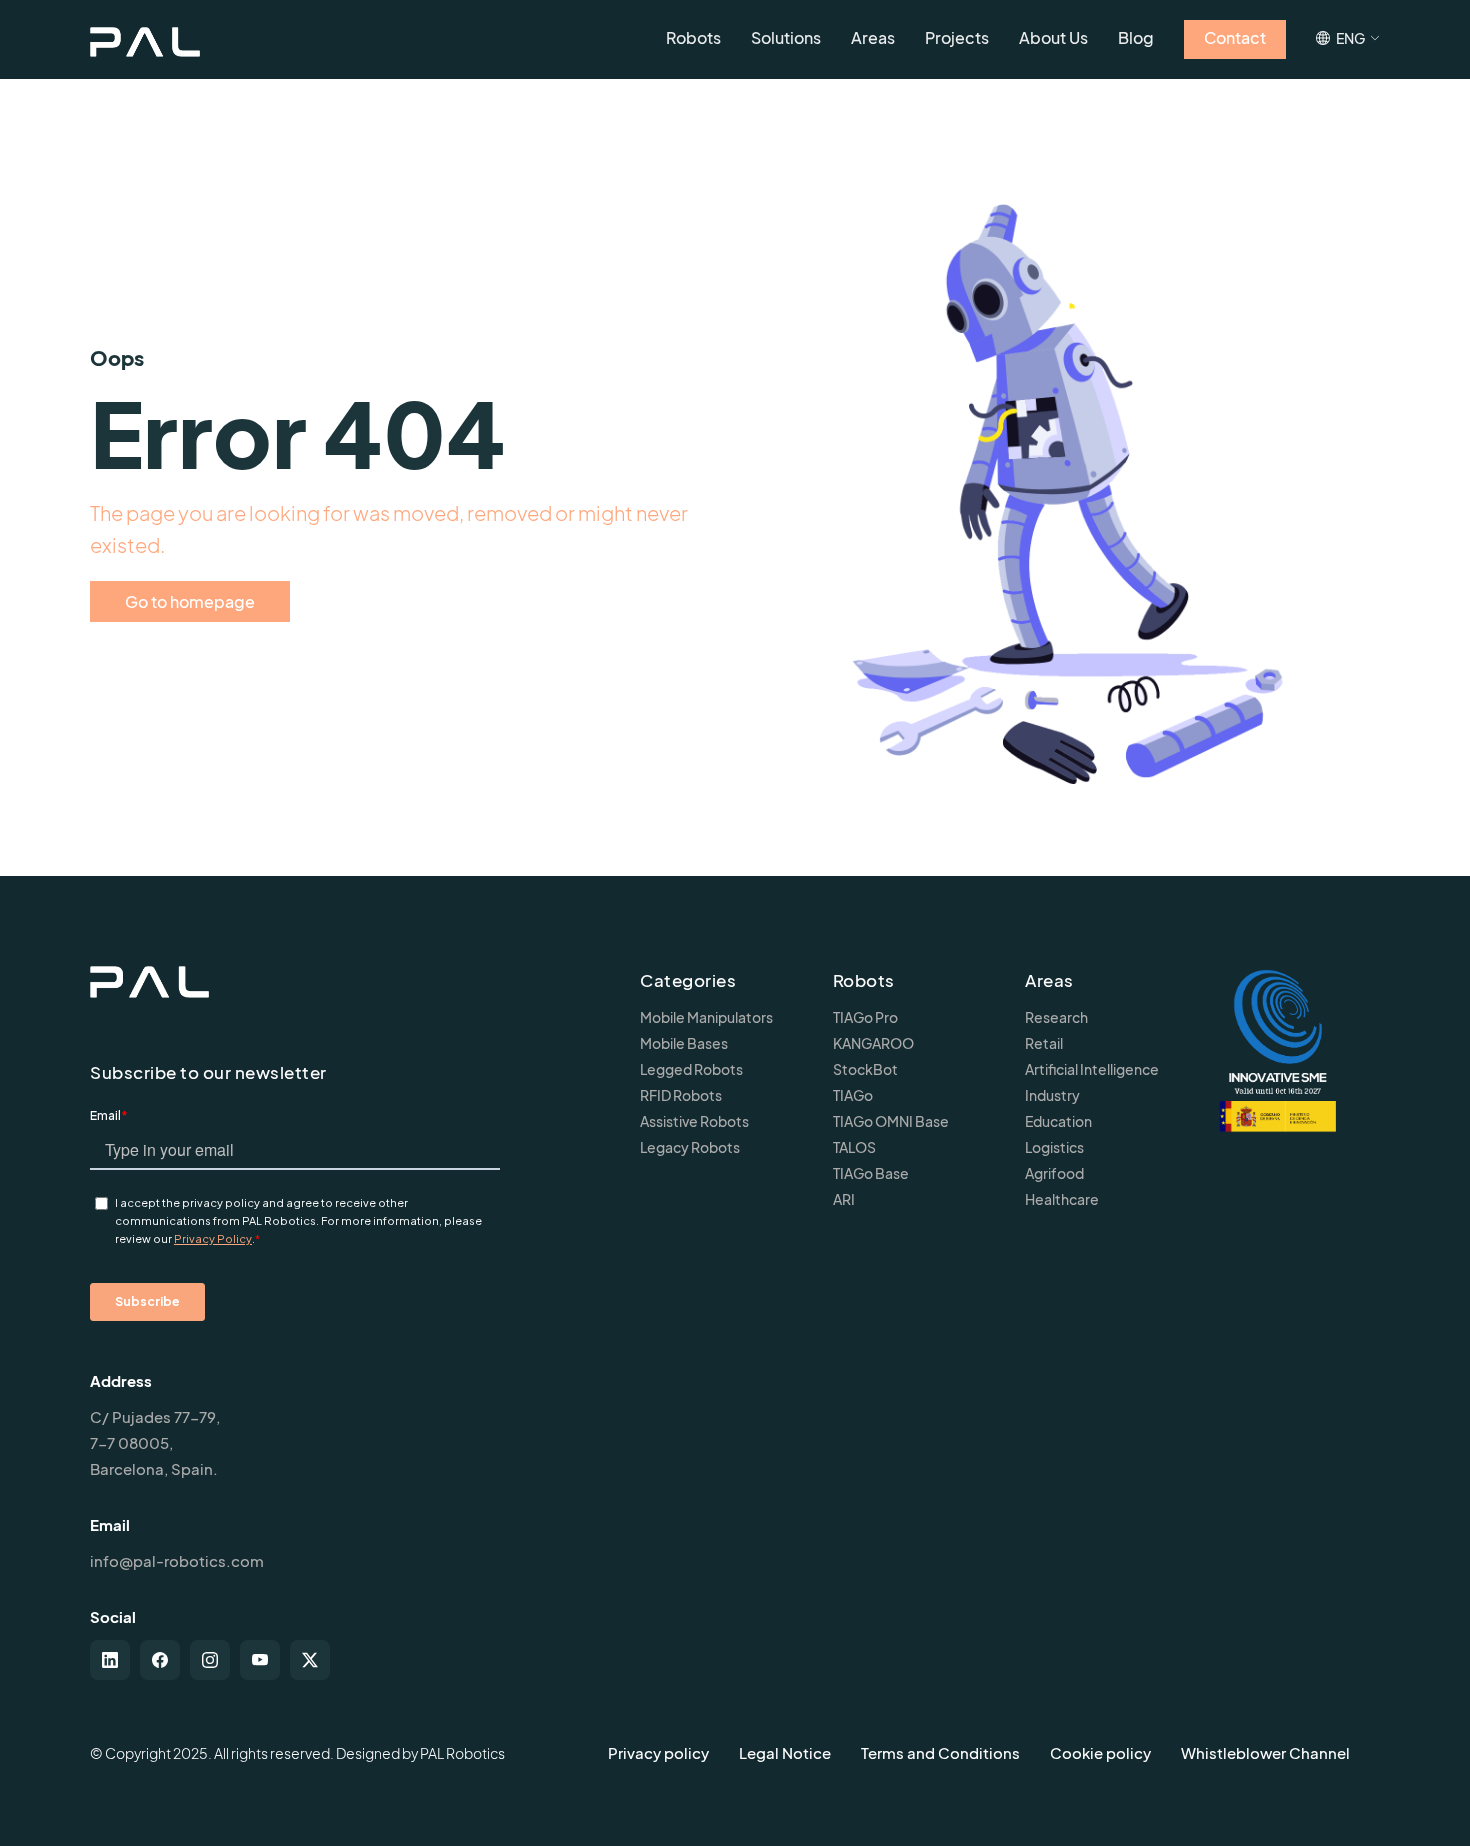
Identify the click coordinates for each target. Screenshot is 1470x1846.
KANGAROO (873, 1043)
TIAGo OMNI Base (891, 1121)
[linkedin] (110, 1660)
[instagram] (210, 1660)
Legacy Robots (690, 1147)
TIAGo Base (871, 1173)
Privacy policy (658, 1752)
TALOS (854, 1147)
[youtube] (260, 1660)
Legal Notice (785, 1752)
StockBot (865, 1069)
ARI (844, 1199)
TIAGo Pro (865, 1017)
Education (1058, 1121)
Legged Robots (691, 1069)
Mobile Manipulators (706, 1017)
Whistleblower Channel (1265, 1752)
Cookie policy (1100, 1752)
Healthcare (1062, 1199)
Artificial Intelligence (1092, 1069)
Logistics (1054, 1147)
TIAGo (853, 1095)
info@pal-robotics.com (177, 1560)
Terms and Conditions (940, 1752)
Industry (1052, 1095)
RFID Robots (681, 1095)
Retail (1044, 1043)
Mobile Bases (684, 1043)
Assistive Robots (694, 1121)
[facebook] (160, 1660)
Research (1056, 1017)
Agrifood (1054, 1173)
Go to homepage (190, 601)
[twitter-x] (310, 1660)
